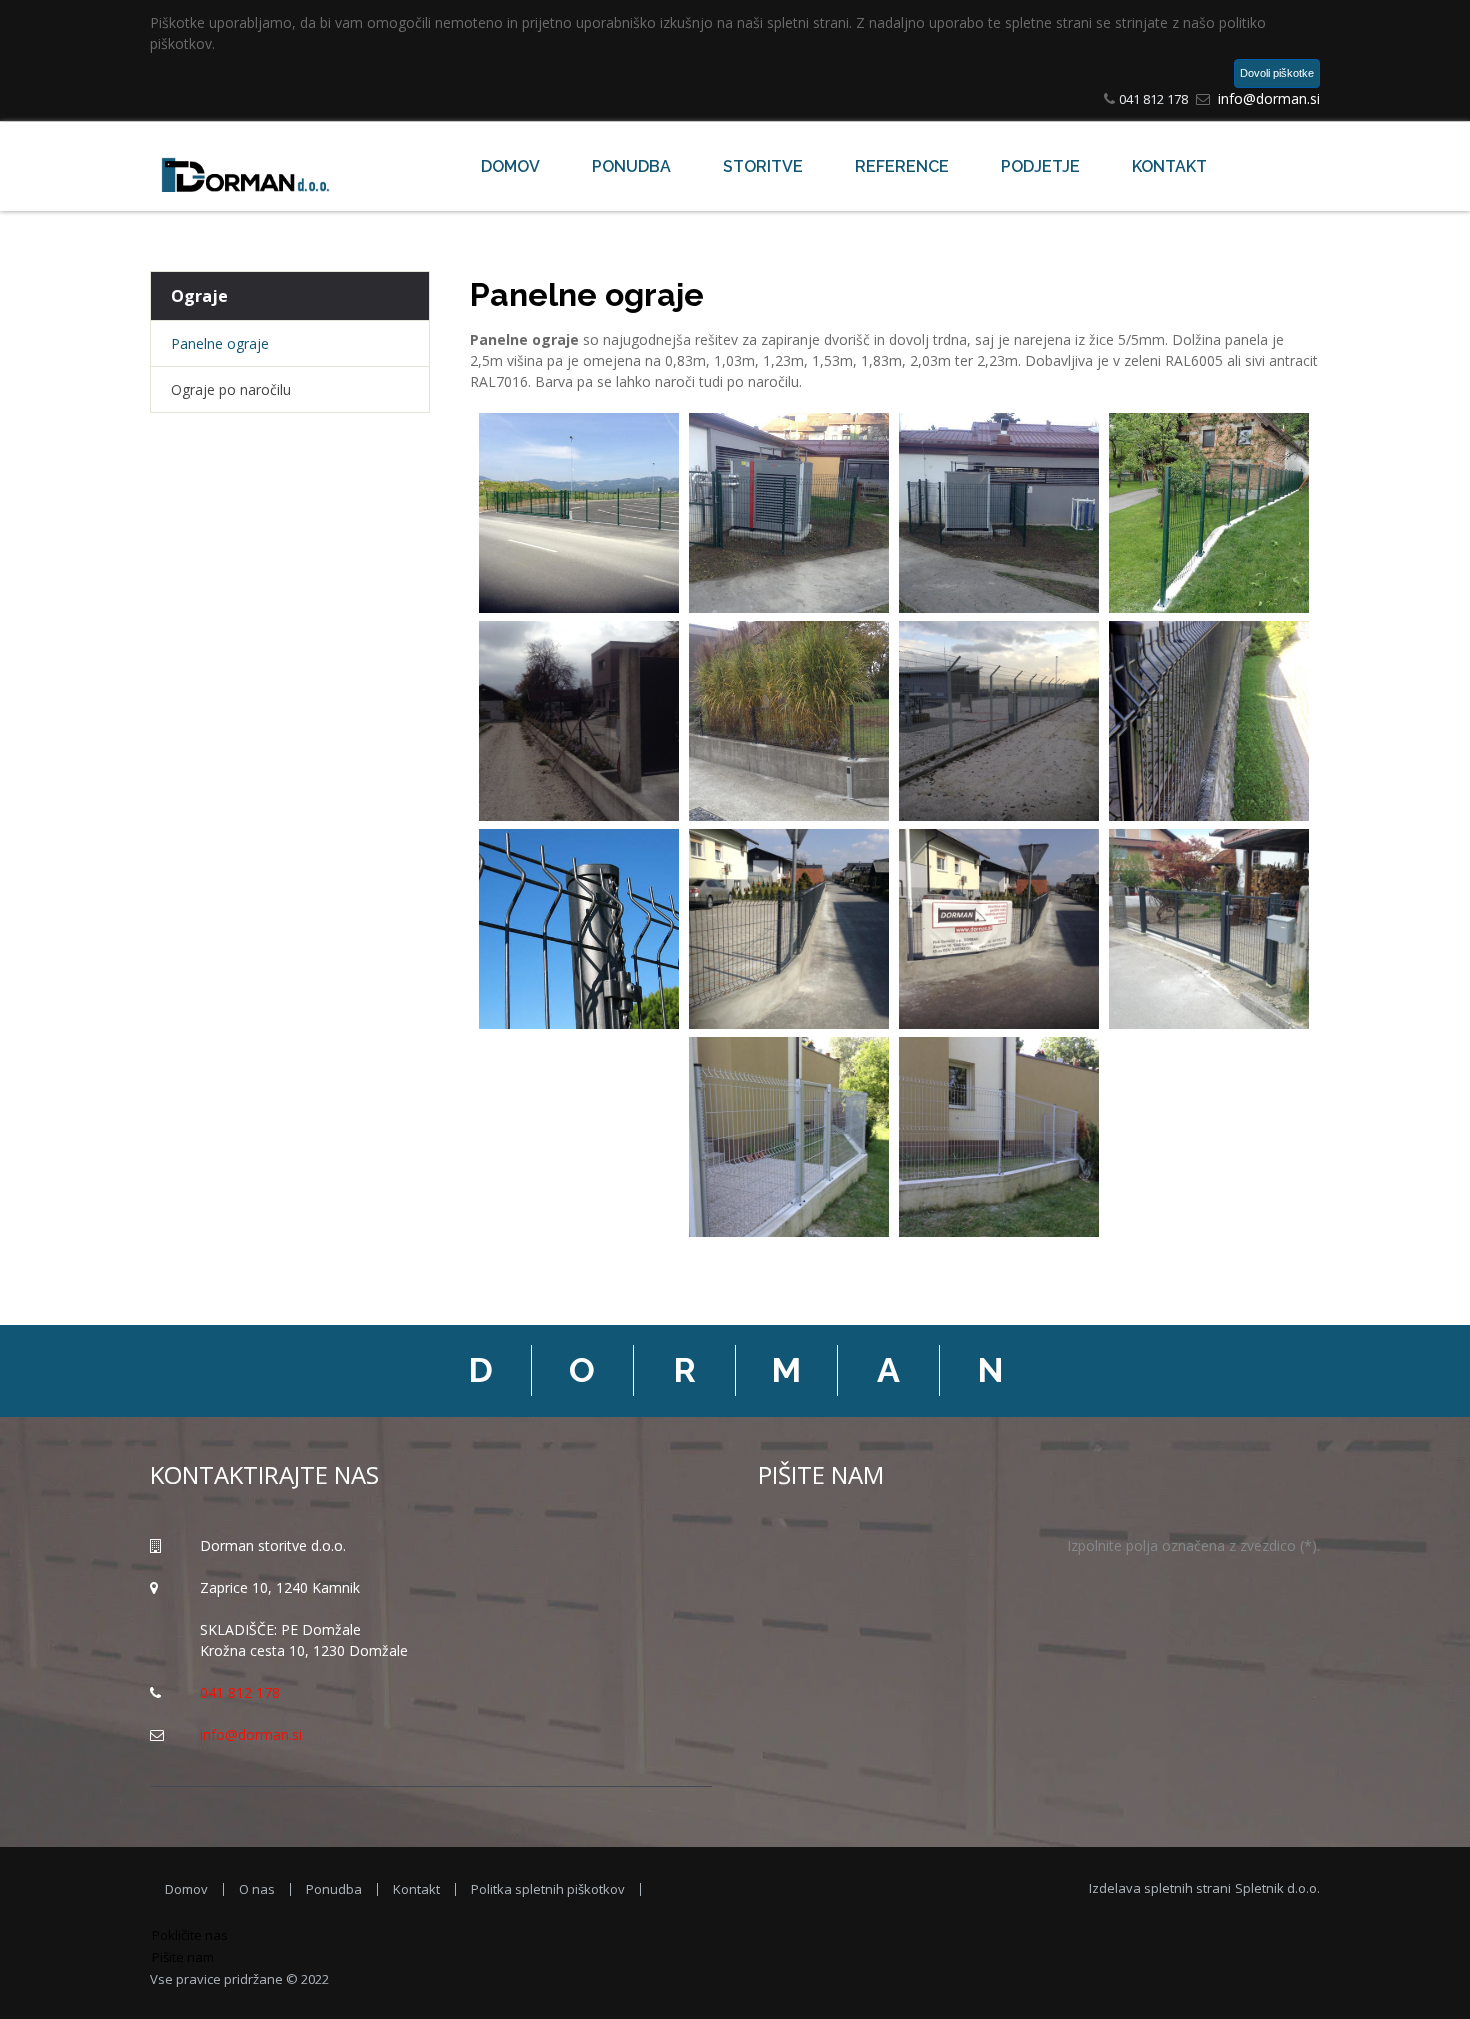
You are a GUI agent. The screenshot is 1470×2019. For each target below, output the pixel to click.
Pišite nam (183, 1957)
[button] (580, 517)
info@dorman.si (1269, 98)
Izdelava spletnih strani (1204, 1888)
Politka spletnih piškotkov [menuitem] (548, 1889)
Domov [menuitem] (186, 1889)
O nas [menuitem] (257, 1889)
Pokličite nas (190, 1935)
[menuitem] (510, 167)
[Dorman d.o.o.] (250, 166)
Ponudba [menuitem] (334, 1889)
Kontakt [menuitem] (416, 1889)
